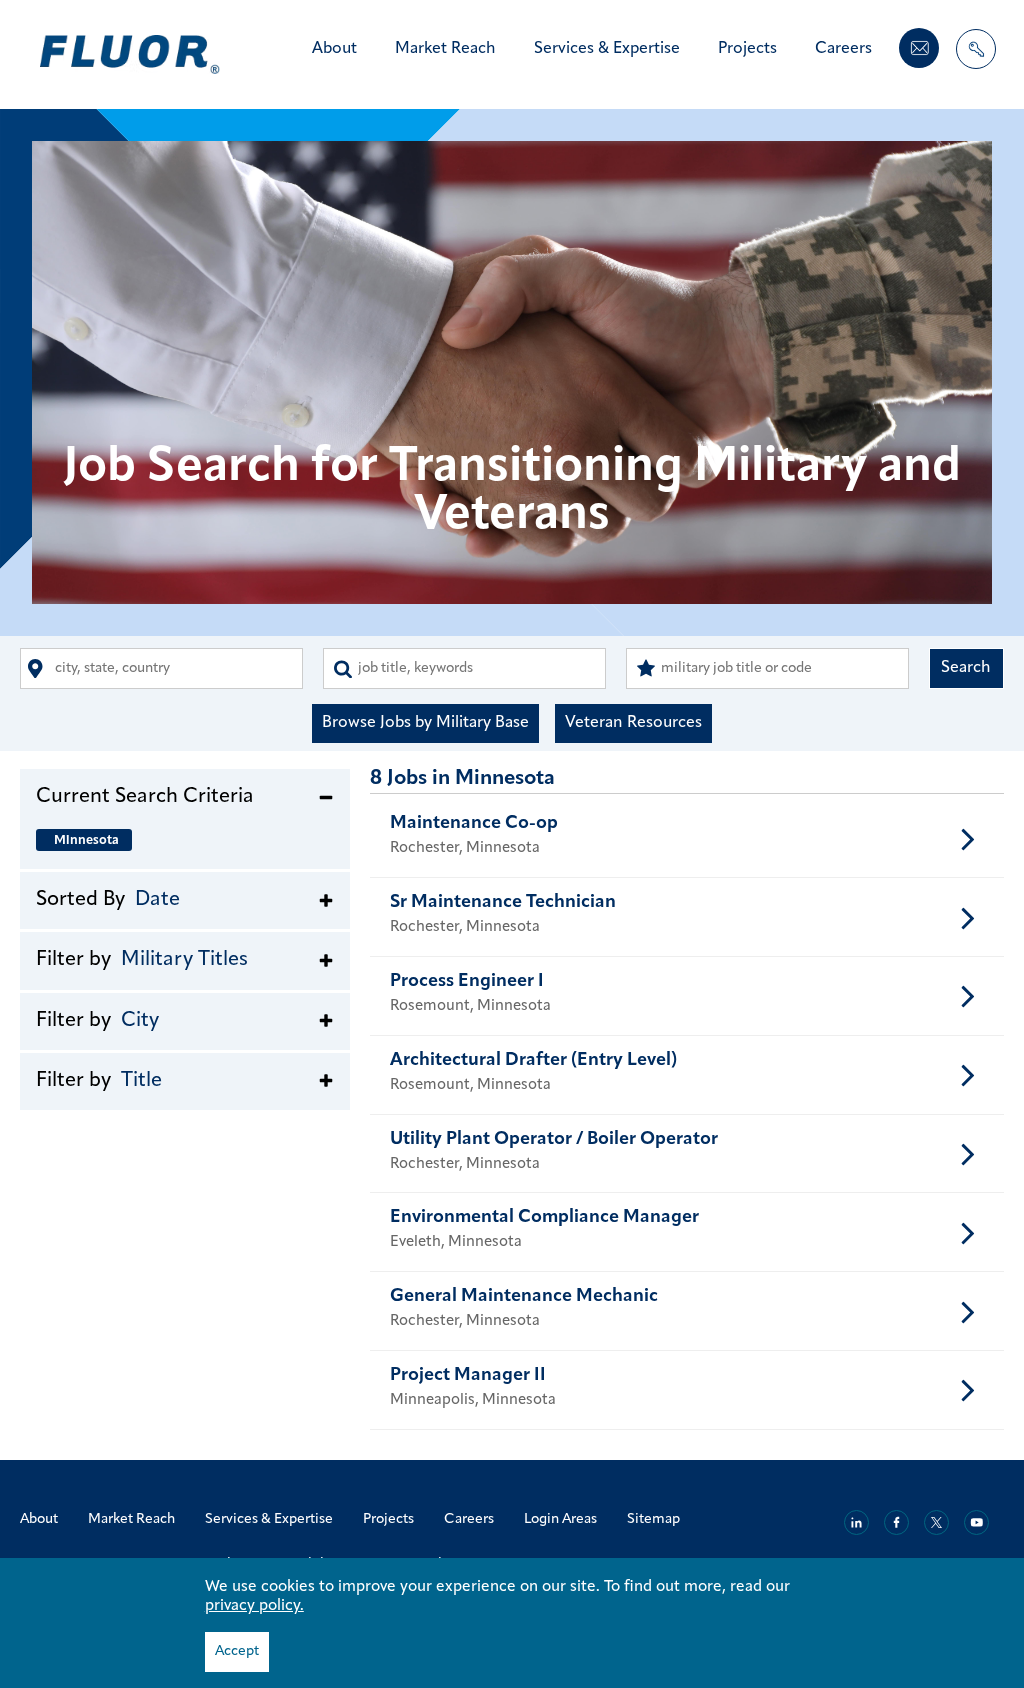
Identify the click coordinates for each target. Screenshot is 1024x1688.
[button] (185, 796)
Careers (843, 49)
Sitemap (653, 1519)
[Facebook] (896, 1522)
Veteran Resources (633, 723)
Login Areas (560, 1519)
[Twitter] (936, 1522)
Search (966, 668)
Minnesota (86, 840)
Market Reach (445, 49)
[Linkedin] (856, 1522)
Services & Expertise (607, 49)
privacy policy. (254, 1606)
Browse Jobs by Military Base (425, 723)
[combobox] (161, 668)
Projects (747, 49)
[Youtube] (976, 1522)
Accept (237, 1651)
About (334, 49)
